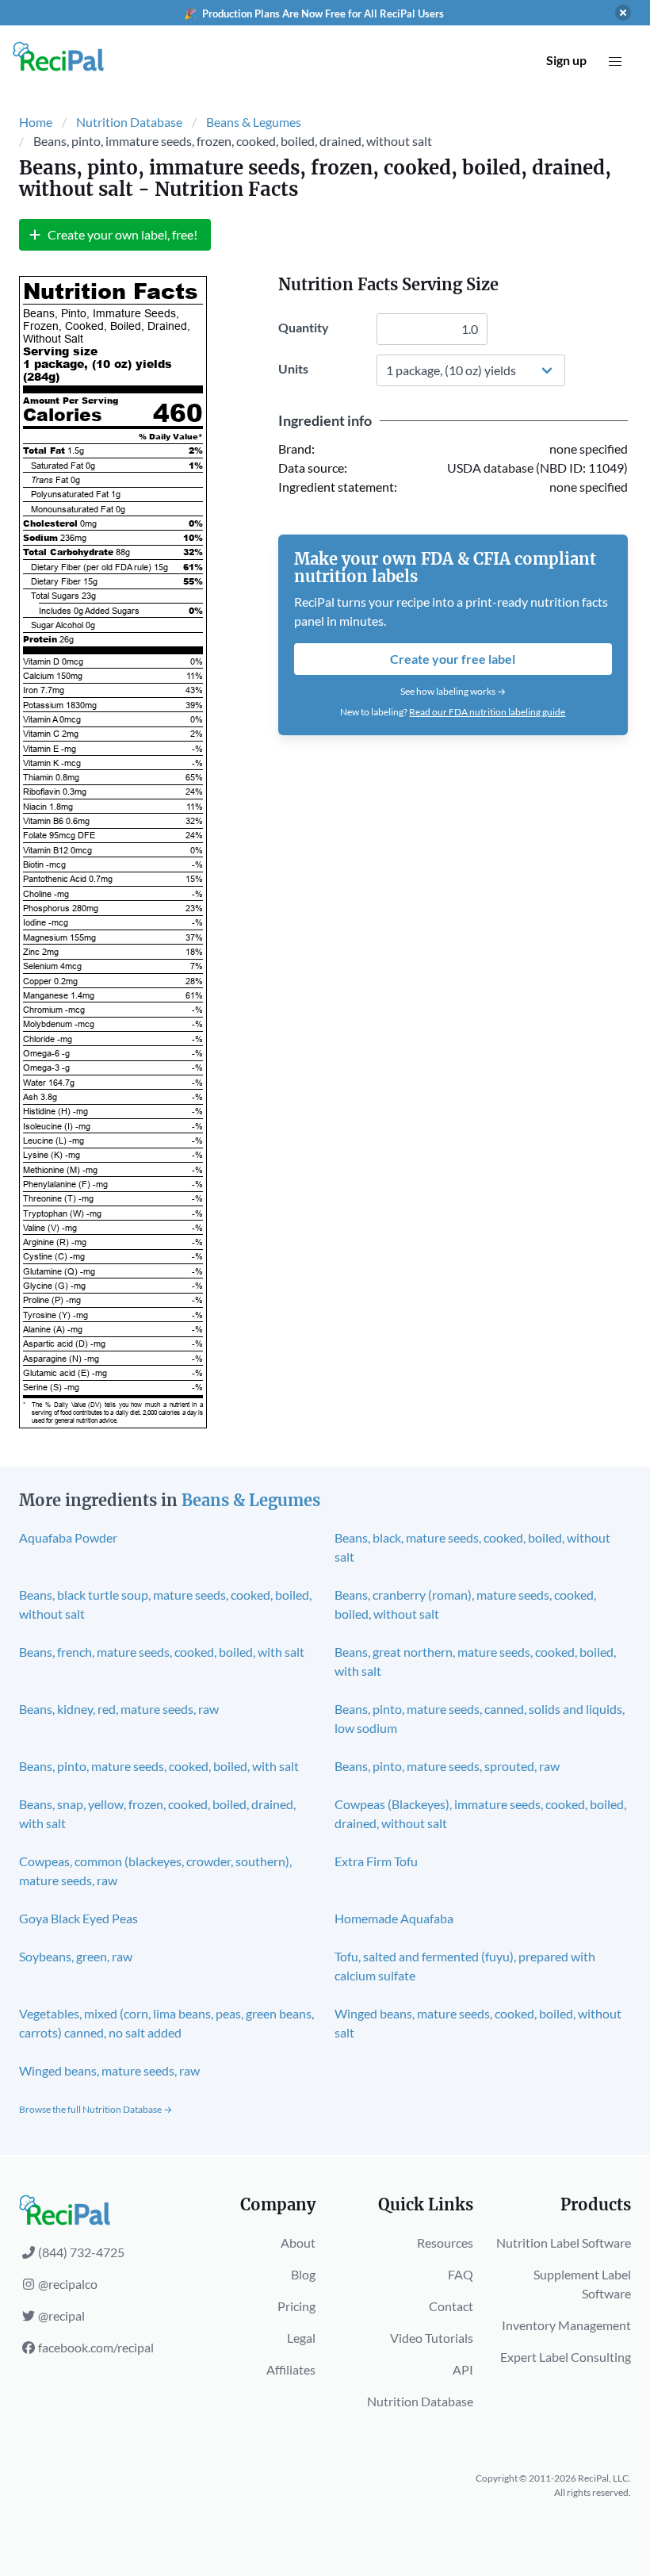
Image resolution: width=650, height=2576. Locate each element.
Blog (303, 2274)
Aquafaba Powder (68, 1537)
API (463, 2369)
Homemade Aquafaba (394, 1918)
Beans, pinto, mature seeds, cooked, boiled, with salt (159, 1766)
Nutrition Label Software (564, 2242)
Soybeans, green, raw (76, 1956)
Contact (451, 2306)
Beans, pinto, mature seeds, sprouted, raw (447, 1766)
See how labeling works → (453, 691)
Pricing (296, 2306)
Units (293, 368)
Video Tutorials (432, 2338)
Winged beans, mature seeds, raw (109, 2070)
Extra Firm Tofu (376, 1861)
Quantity (304, 327)
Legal (301, 2338)
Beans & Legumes (254, 122)
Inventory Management (566, 2325)
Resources (445, 2242)
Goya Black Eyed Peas (78, 1918)
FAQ (461, 2274)
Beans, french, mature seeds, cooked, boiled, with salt (162, 1652)
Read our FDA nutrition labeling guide (487, 712)
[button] (615, 62)
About (298, 2242)
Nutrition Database (129, 122)
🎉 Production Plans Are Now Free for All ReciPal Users (314, 13)
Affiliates (291, 2369)
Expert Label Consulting (566, 2357)
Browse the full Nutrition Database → (96, 2109)
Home (36, 122)
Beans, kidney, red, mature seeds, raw (119, 1709)
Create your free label (453, 659)
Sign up (566, 60)
